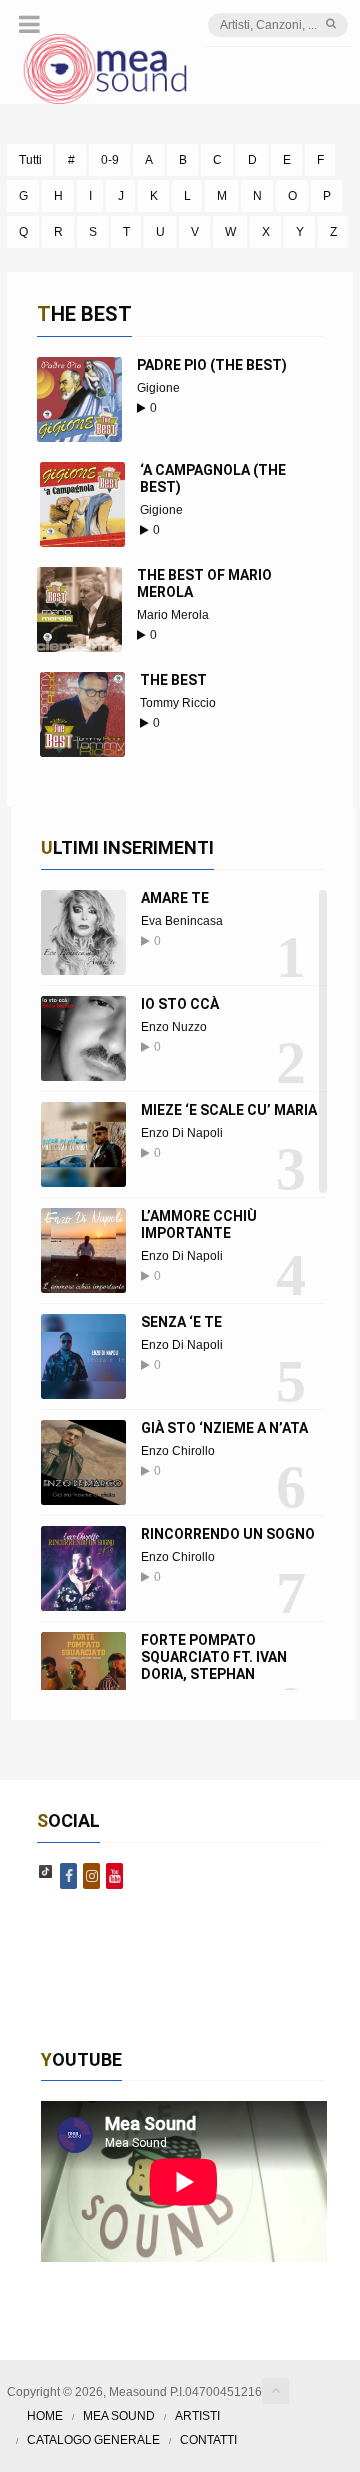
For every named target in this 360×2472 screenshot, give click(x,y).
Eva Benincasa (182, 921)
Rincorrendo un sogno (228, 1534)
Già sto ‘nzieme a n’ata (224, 1428)
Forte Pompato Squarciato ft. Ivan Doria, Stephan (214, 1657)
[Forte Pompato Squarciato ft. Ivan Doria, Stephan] (83, 1674)
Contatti (208, 2440)
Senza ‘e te (181, 1322)
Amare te (175, 898)
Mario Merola (173, 615)
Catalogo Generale (93, 2440)
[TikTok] (45, 1876)
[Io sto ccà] (83, 1038)
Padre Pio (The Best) (212, 365)
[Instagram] (91, 1876)
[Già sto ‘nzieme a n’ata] (83, 1462)
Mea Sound (119, 2416)
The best (173, 680)
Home (45, 2416)
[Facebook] (68, 1876)
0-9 (110, 160)
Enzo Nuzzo (174, 1027)
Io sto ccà (180, 1004)
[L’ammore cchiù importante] (83, 1250)
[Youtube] (114, 1876)
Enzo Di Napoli (182, 1133)
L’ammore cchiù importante (199, 1224)
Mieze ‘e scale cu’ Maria (229, 1110)
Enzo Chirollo (178, 1451)
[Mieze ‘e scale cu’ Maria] (83, 1144)
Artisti (197, 2416)
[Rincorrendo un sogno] (83, 1568)
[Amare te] (83, 932)
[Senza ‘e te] (83, 1356)
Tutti (30, 160)
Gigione (158, 388)
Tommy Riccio (178, 703)
